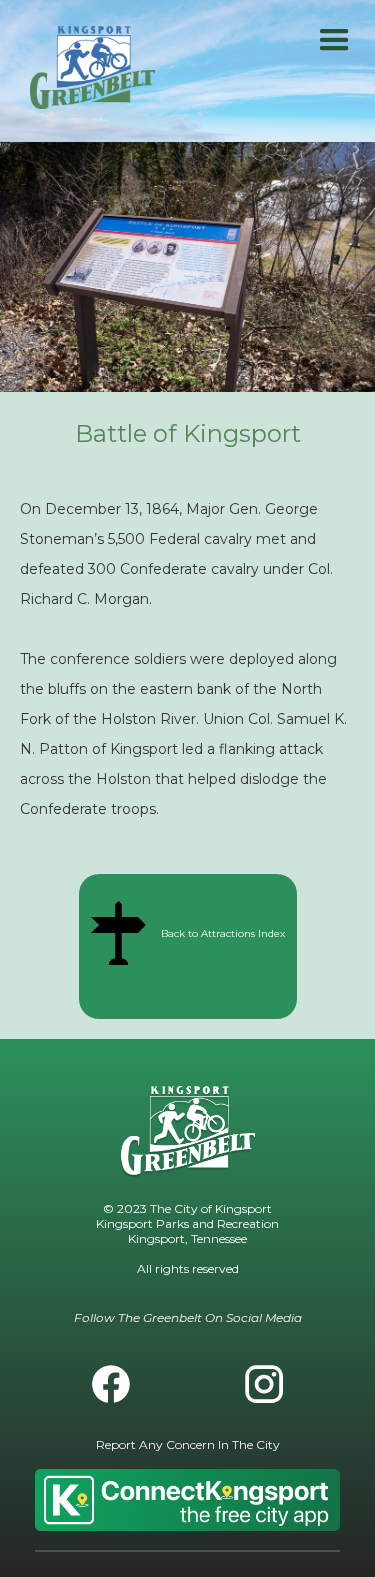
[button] (334, 40)
